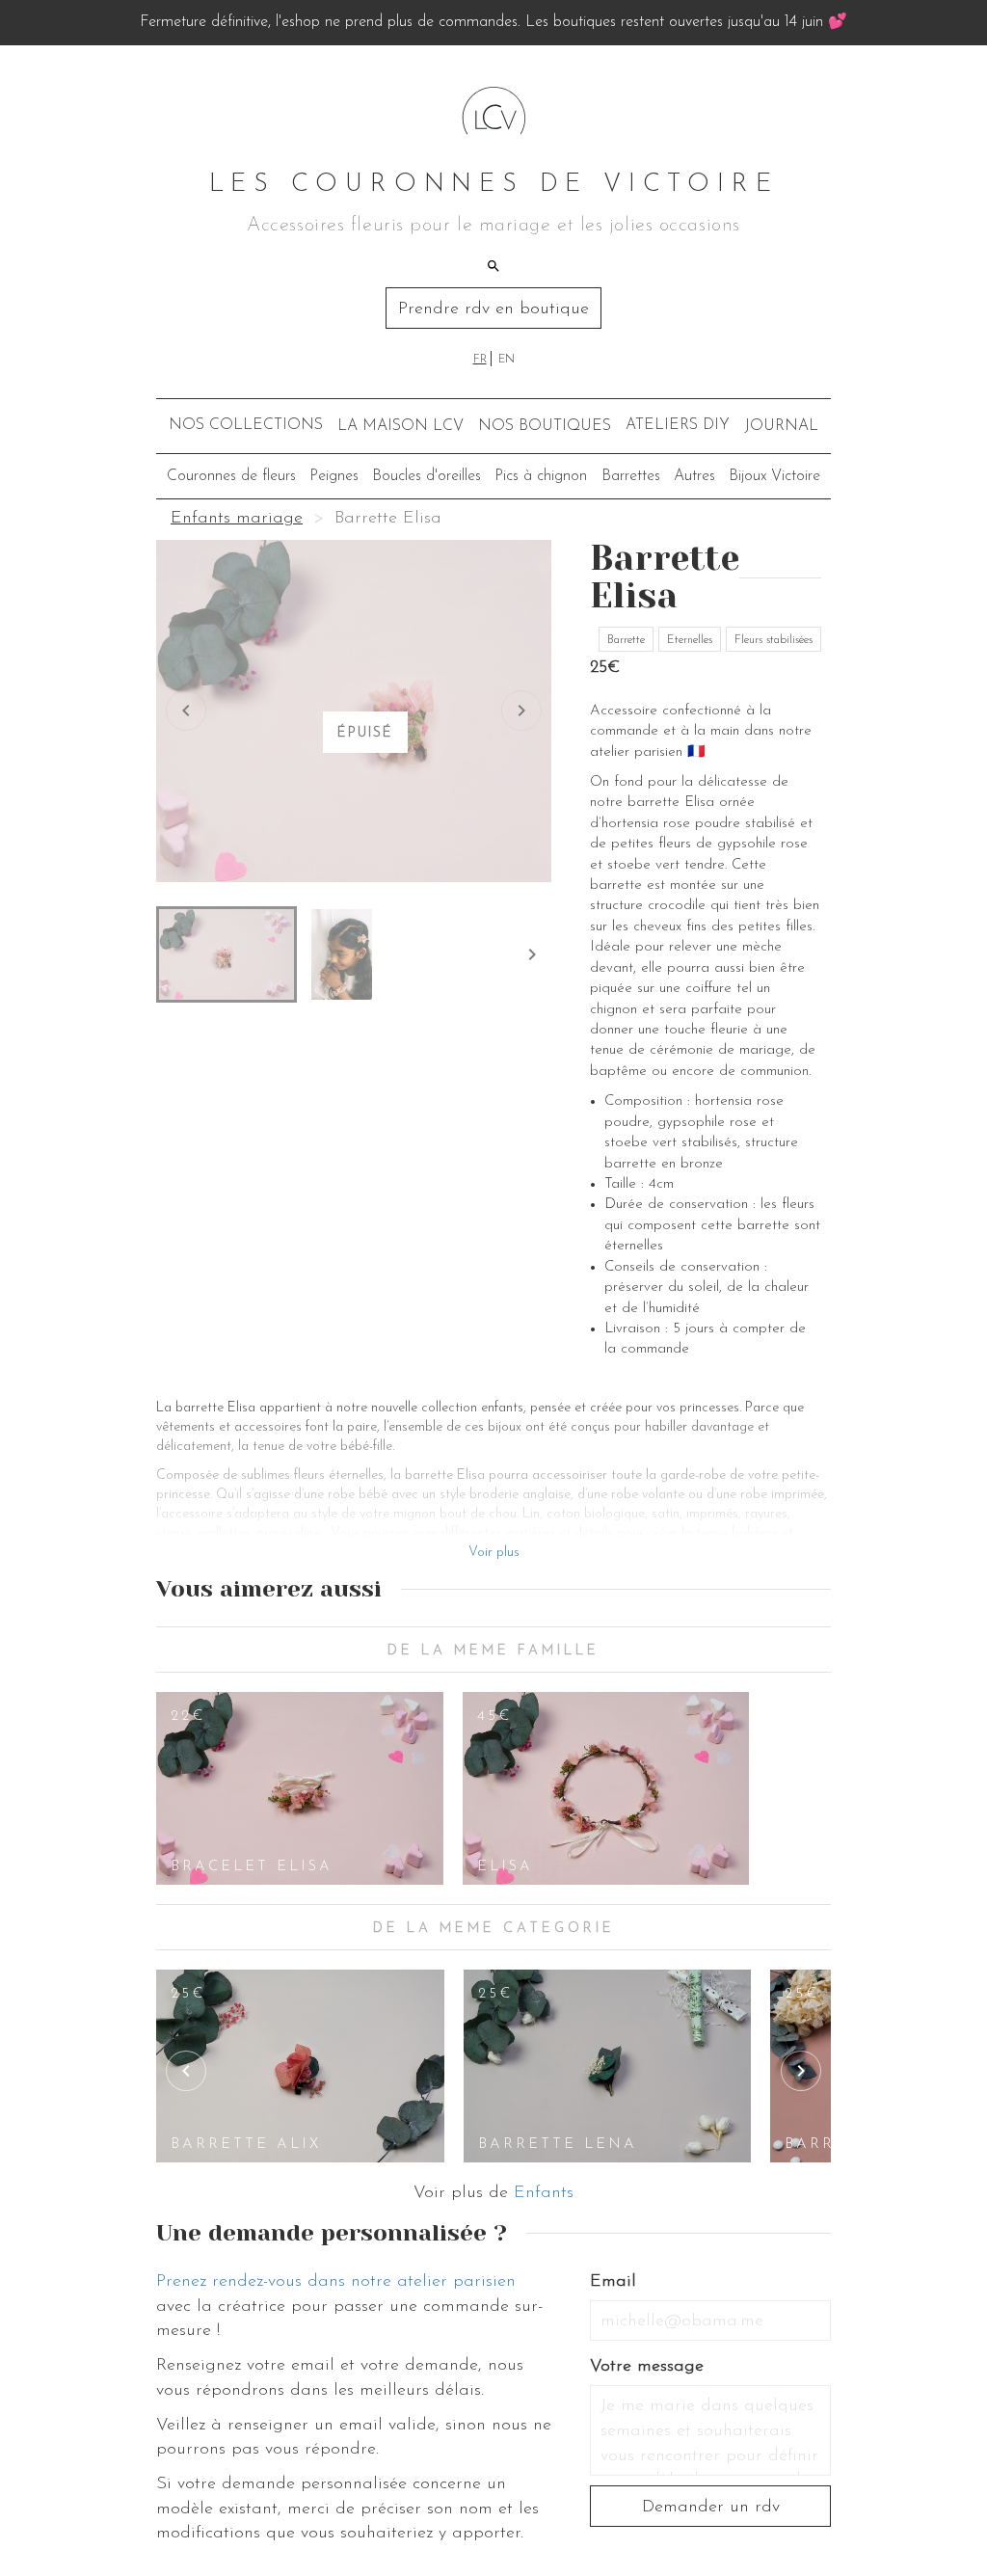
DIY (678, 425)
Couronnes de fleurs (231, 476)
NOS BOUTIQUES (545, 426)
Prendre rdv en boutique (493, 309)
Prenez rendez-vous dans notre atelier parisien (336, 2282)
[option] (300, 1788)
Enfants (544, 2193)
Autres (694, 476)
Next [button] (801, 2071)
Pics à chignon (541, 476)
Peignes (334, 476)
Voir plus (494, 1553)
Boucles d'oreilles (427, 476)
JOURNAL (781, 426)
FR (480, 360)
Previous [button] (186, 2071)
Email (613, 2282)
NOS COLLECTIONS (246, 425)
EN (507, 360)
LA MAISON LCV (400, 426)
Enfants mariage (237, 519)
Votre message (647, 2367)
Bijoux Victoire (774, 476)
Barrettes (631, 476)
